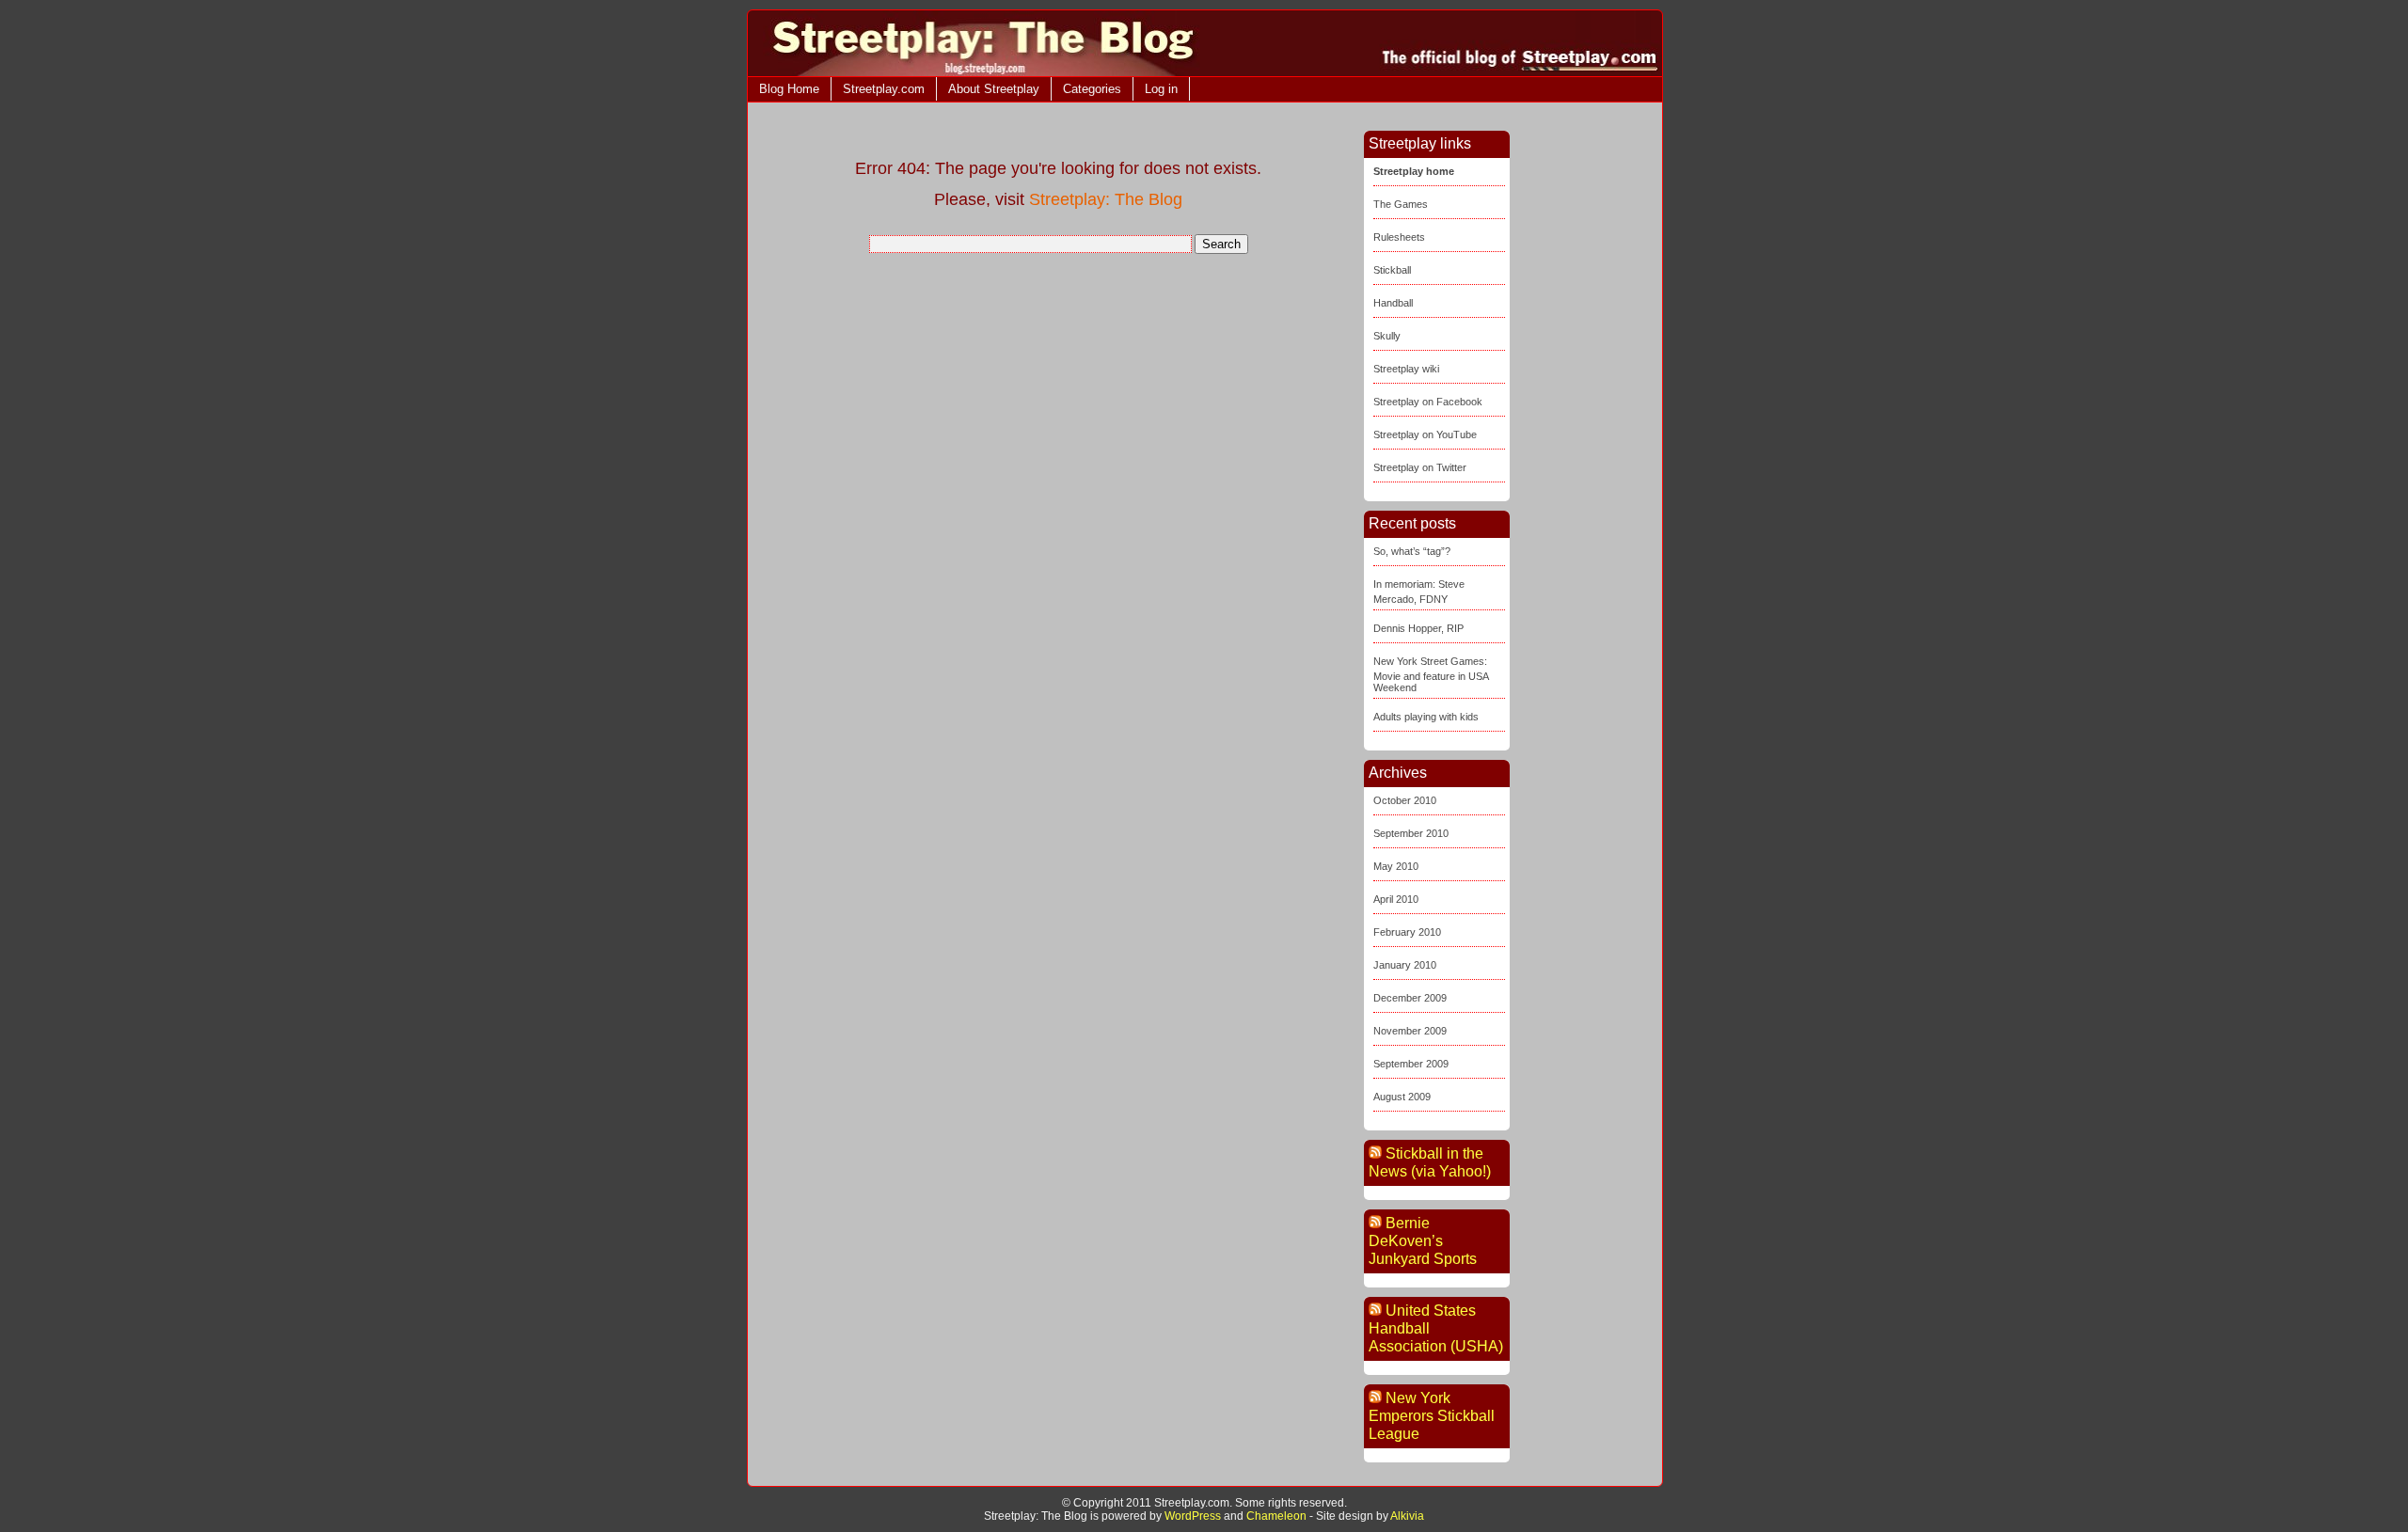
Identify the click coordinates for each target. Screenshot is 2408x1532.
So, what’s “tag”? (1412, 551)
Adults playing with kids (1426, 717)
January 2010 (1405, 965)
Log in (1161, 89)
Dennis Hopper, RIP (1418, 628)
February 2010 (1407, 932)
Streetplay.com (884, 89)
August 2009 (1402, 1097)
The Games (1401, 204)
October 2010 (1405, 800)
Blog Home (789, 89)
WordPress (1193, 1516)
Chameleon (1276, 1516)
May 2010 (1396, 866)
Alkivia (1407, 1516)
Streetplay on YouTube (1425, 434)
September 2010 (1411, 833)
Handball (1393, 303)
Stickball (1392, 270)
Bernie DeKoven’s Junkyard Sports (1423, 1241)
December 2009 (1410, 998)
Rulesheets (1399, 237)
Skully (1387, 336)
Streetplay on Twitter (1420, 467)
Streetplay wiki (1406, 369)
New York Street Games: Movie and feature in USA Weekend (1431, 674)
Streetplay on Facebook (1428, 402)
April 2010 (1396, 899)
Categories (1092, 89)
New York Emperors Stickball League (1432, 1416)
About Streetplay (994, 89)
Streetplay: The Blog (1106, 199)
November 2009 (1410, 1031)
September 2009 (1411, 1064)
